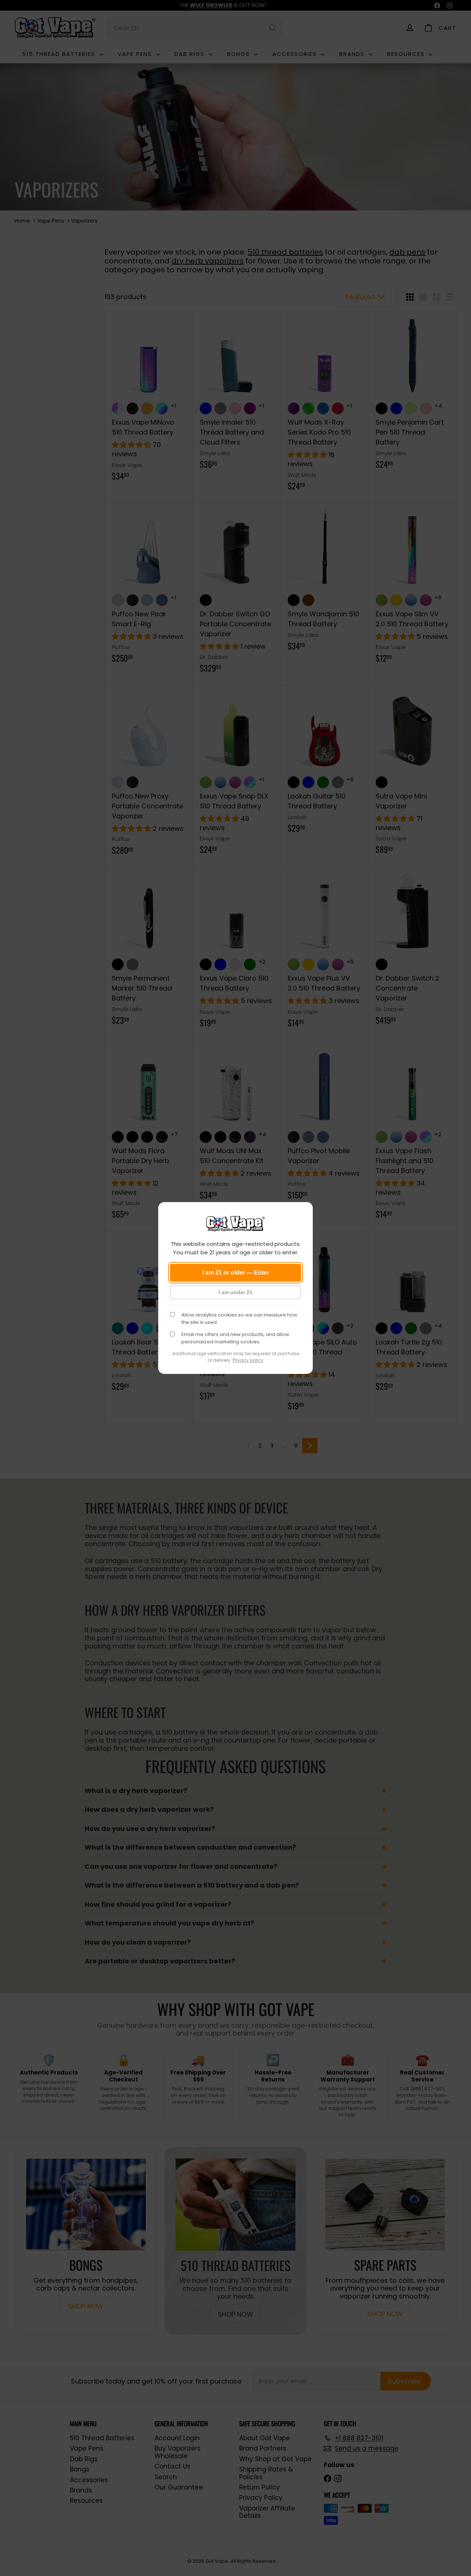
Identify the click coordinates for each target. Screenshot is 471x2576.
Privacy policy (248, 1360)
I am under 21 (235, 1292)
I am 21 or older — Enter (236, 1273)
